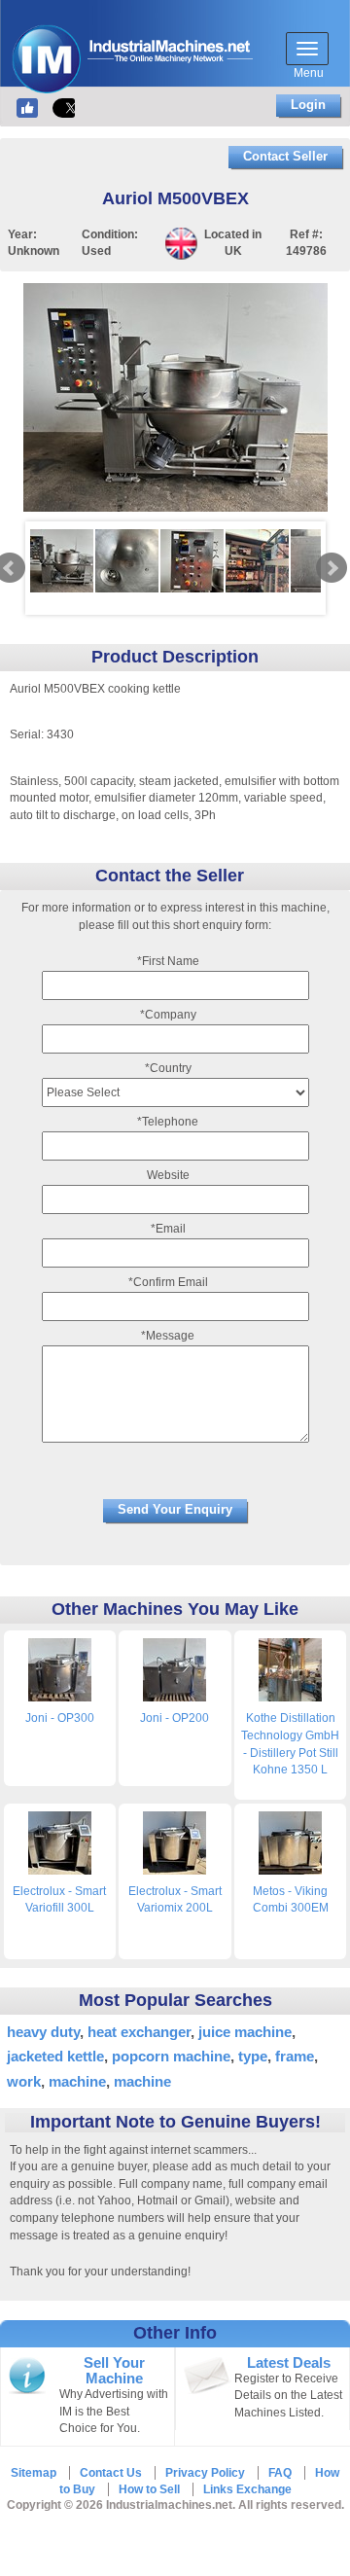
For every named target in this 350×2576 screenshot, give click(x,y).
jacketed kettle (55, 2056)
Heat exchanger (139, 2032)
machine (77, 2081)
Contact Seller (285, 156)
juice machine (245, 2032)
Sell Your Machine (114, 2371)
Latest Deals (289, 2363)
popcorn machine (171, 2056)
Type (253, 2056)
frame (295, 2056)
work (24, 2081)
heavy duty (43, 2032)
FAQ (280, 2473)
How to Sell (149, 2489)
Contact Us (111, 2473)
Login (308, 105)
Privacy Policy (205, 2473)
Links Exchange (247, 2489)
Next (332, 568)
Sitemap (34, 2473)
